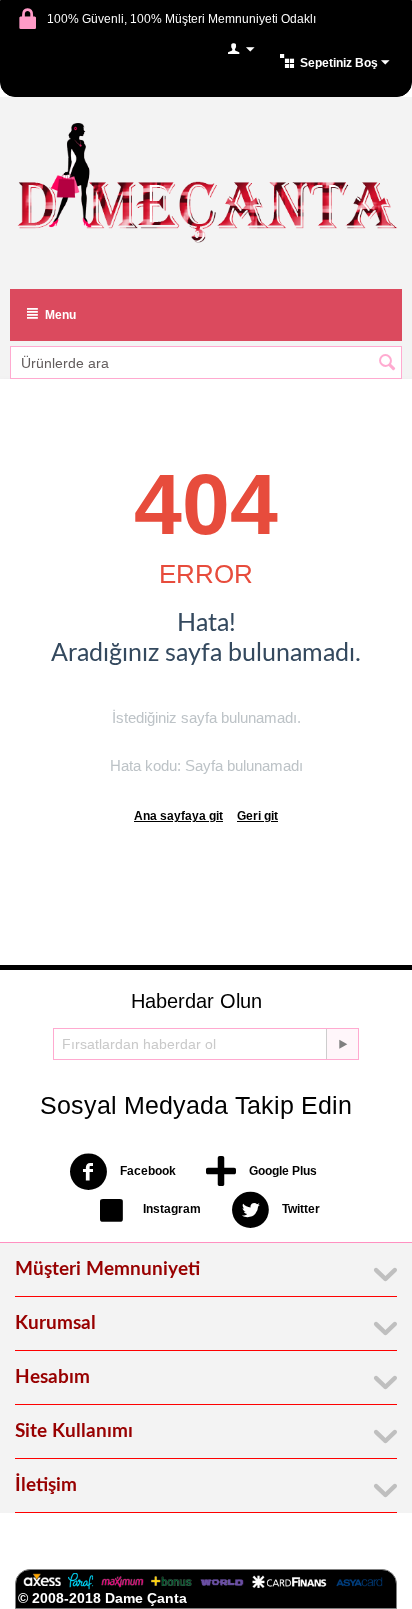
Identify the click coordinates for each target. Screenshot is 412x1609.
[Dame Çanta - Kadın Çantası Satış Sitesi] (206, 185)
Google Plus (281, 1172)
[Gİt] (342, 1044)
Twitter (299, 1210)
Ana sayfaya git (178, 816)
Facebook (146, 1172)
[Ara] (387, 364)
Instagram (170, 1210)
